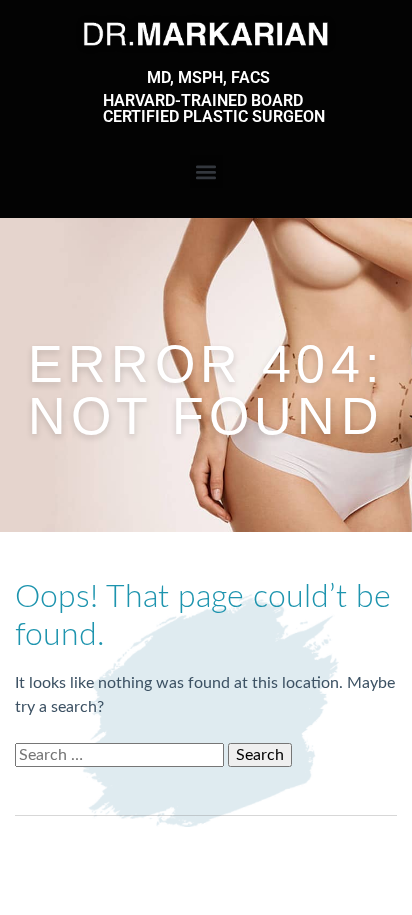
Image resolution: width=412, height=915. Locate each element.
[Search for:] (121, 755)
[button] (206, 171)
